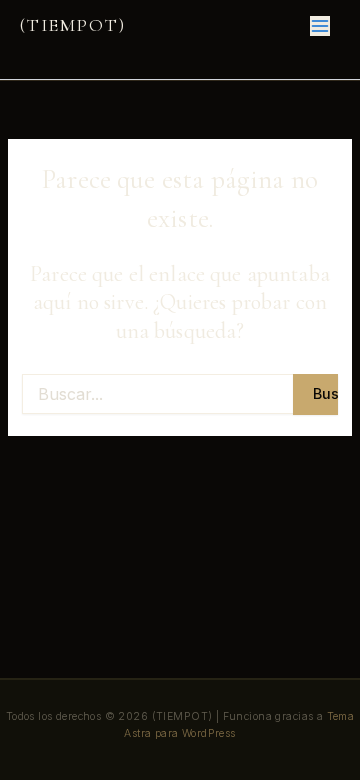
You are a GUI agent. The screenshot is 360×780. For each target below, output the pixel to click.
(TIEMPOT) (72, 25)
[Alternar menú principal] (320, 25)
